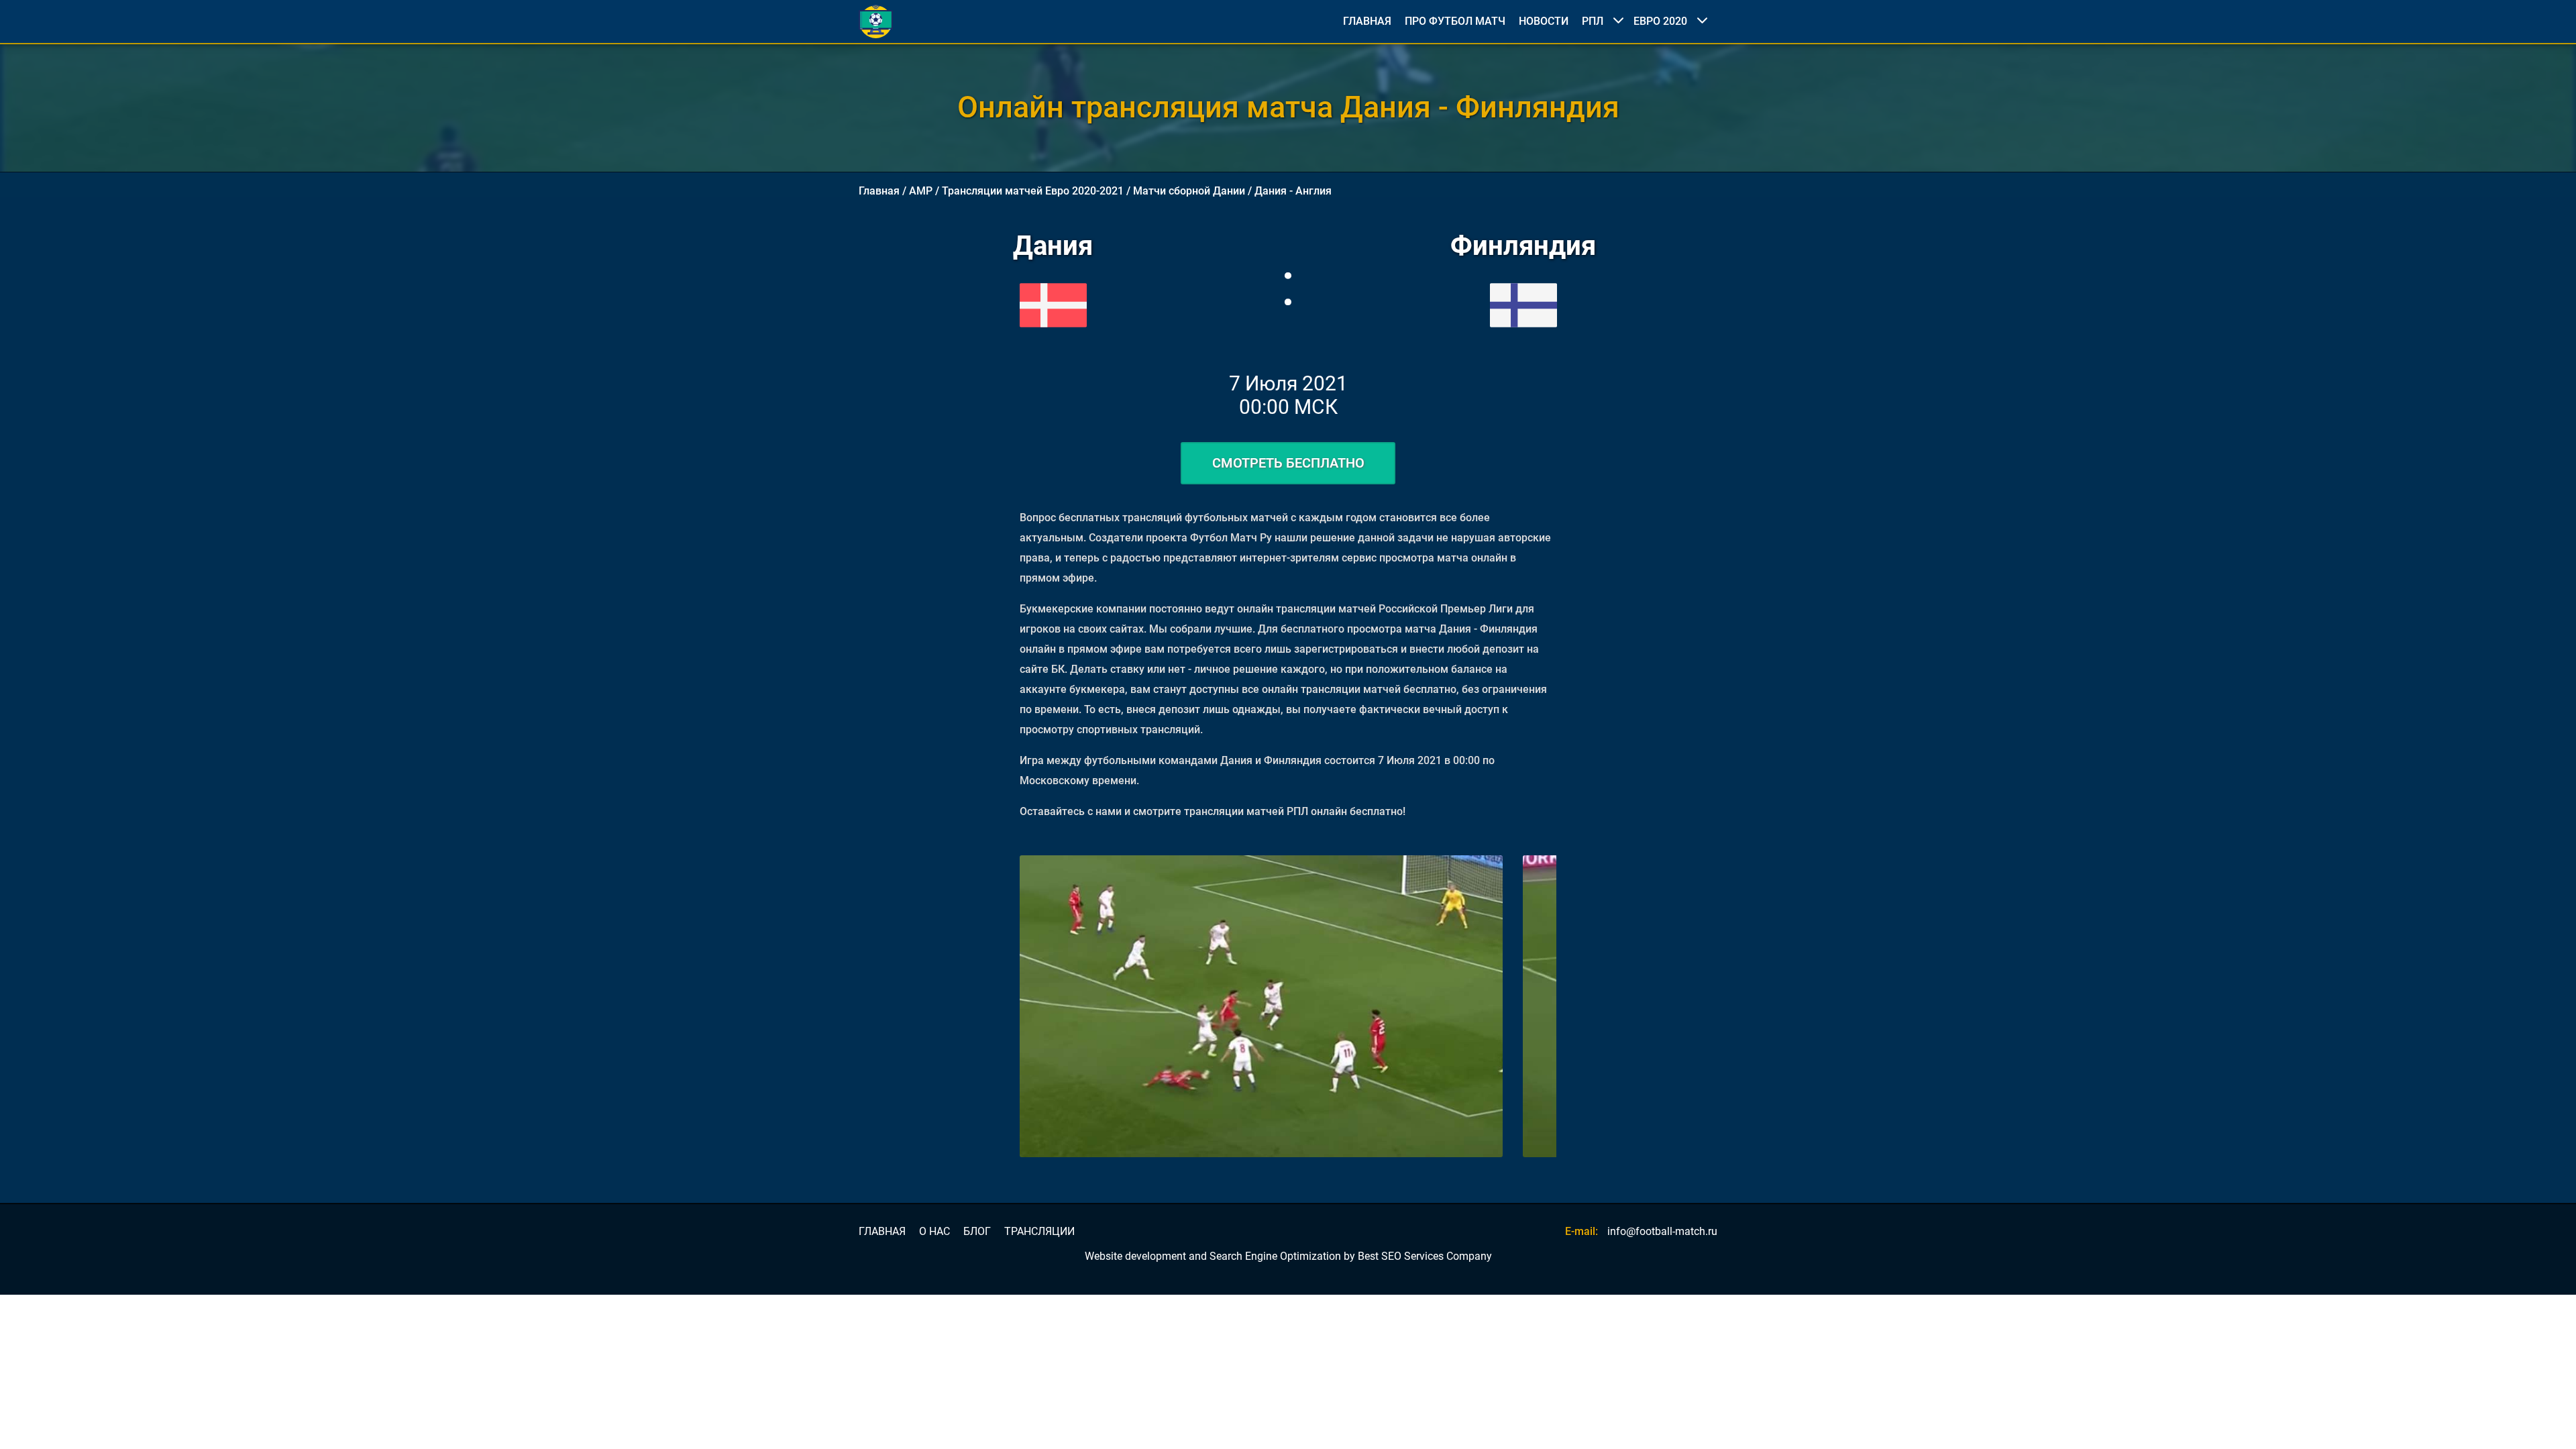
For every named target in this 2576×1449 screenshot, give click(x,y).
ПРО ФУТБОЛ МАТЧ (1455, 21)
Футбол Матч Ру (1231, 538)
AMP (921, 191)
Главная (879, 191)
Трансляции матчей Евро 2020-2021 (1033, 191)
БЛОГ (977, 1232)
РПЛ (1593, 21)
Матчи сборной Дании (1189, 191)
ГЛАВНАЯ (1367, 21)
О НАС (934, 1232)
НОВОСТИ (1544, 21)
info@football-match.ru (1662, 1231)
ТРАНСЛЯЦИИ (1039, 1232)
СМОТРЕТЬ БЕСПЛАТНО (1288, 463)
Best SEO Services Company (1425, 1256)
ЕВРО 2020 (1660, 21)
